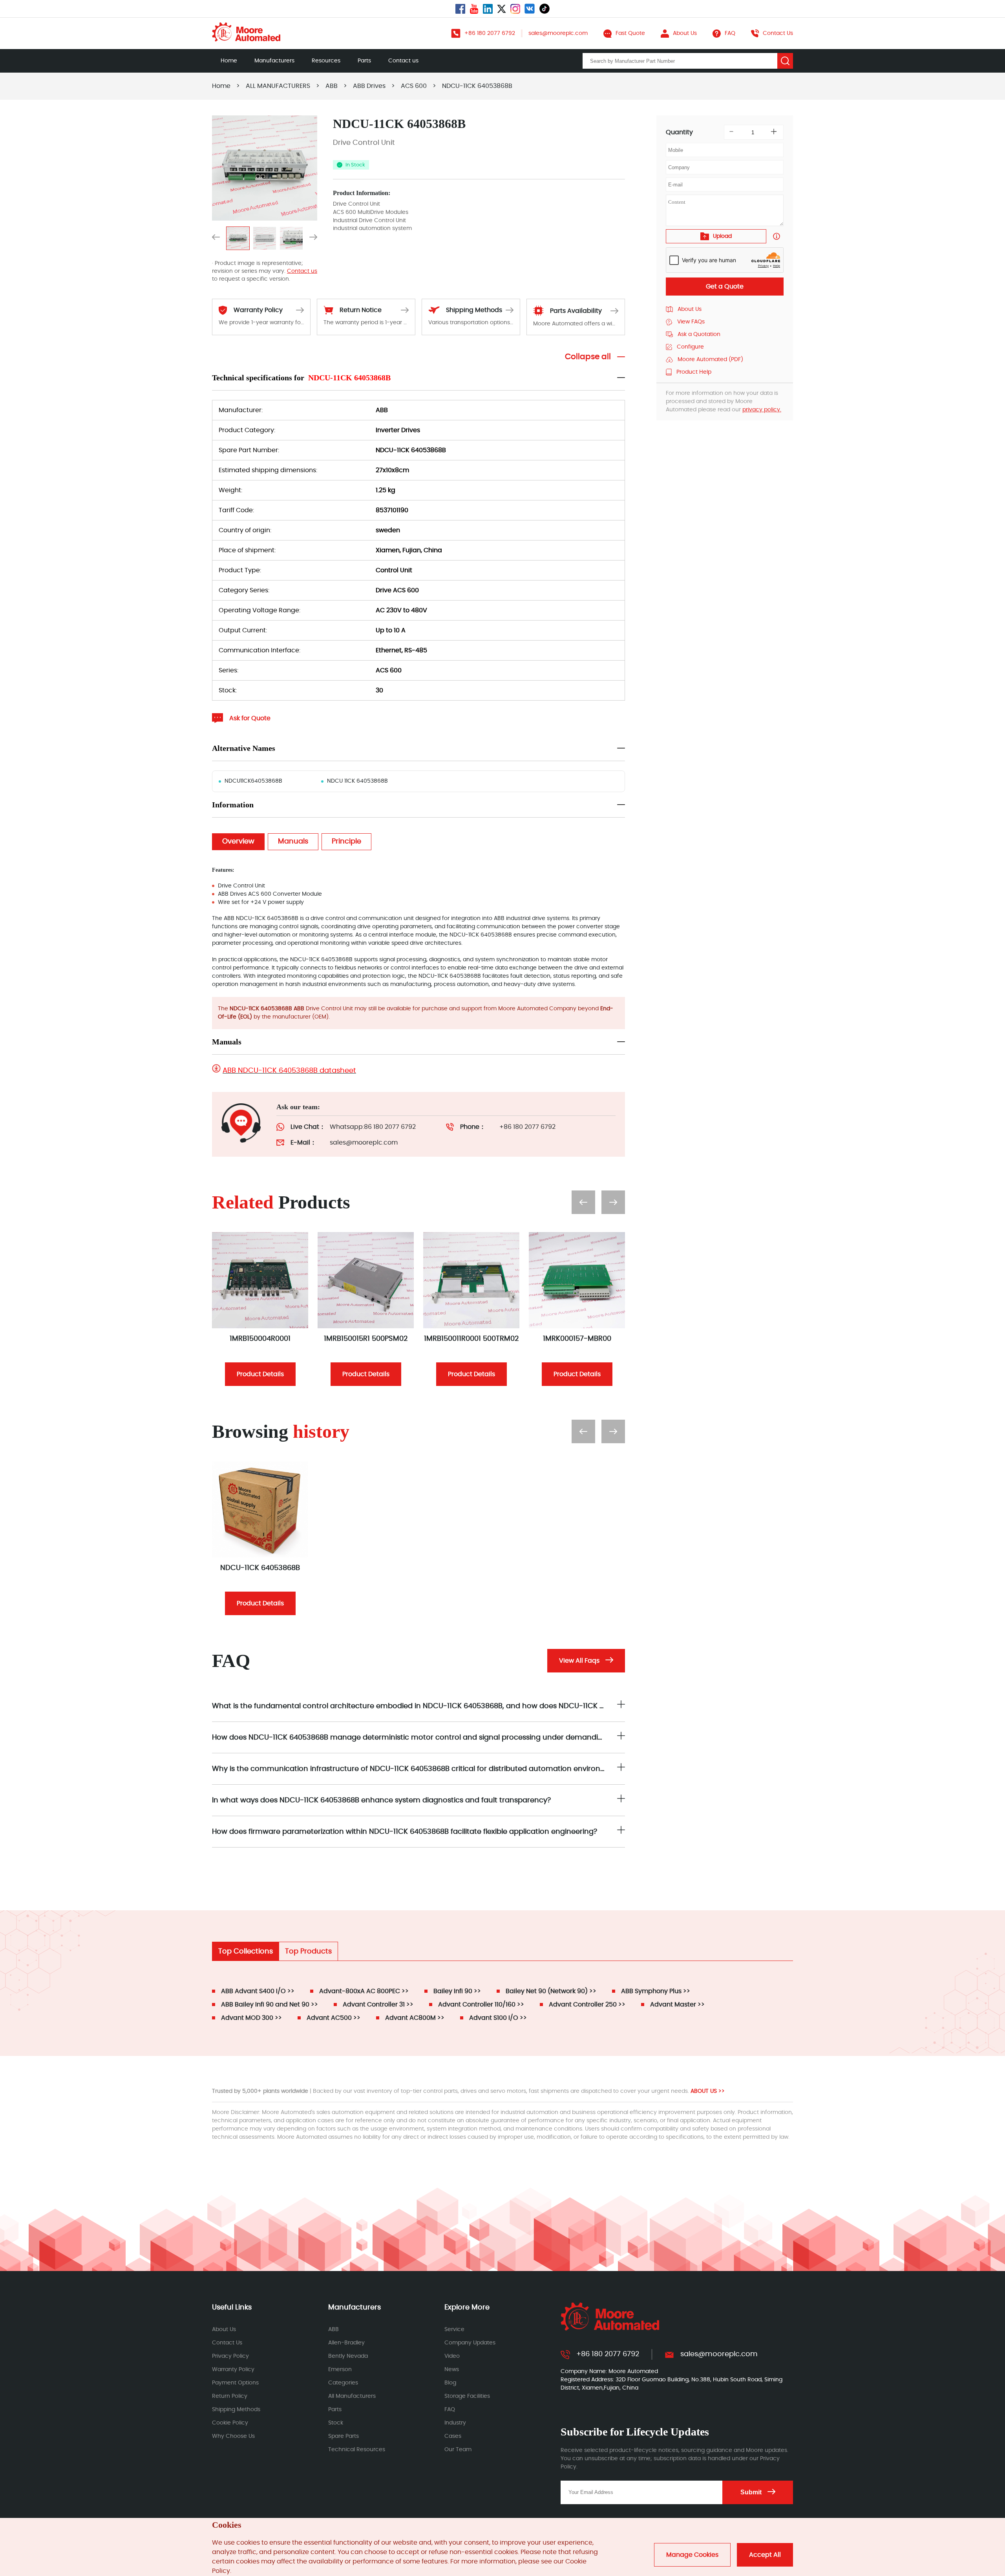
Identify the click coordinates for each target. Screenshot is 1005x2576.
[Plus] (774, 132)
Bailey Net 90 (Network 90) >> (551, 1991)
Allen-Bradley (346, 2343)
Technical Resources (357, 2450)
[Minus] (731, 132)
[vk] (530, 9)
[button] (216, 238)
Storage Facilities (467, 2396)
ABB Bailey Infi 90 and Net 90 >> (270, 2005)
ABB (332, 86)
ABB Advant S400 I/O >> (258, 1991)
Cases (453, 2436)
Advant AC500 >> (333, 2018)
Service (454, 2330)
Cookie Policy (230, 2423)
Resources (326, 61)
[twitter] (502, 9)
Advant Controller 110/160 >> (481, 2005)
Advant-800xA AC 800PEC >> (364, 1991)
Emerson (340, 2370)
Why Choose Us (233, 2436)
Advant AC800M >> (415, 2018)
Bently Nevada (348, 2356)
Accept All (765, 2555)
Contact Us (227, 2343)
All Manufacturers (352, 2396)
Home (229, 61)
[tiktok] (545, 9)
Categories (343, 2383)
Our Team (458, 2450)
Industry (455, 2423)
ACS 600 (414, 86)
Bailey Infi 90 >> (457, 1991)
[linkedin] (488, 9)
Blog (450, 2383)
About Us (224, 2330)
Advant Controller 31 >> (378, 2005)
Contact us (403, 61)
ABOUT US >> (708, 2091)
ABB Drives (369, 86)
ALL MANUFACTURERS (278, 86)
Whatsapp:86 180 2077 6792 (373, 1127)
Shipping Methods (236, 2410)
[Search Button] (785, 61)
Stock (336, 2423)
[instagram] (515, 9)
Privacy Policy (230, 2356)
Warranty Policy (233, 2370)
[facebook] (460, 9)
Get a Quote (725, 287)
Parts (364, 61)
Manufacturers (274, 61)
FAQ (450, 2410)
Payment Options (235, 2383)
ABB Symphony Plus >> (656, 1991)
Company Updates (470, 2343)
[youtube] (474, 9)
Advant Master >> (677, 2005)
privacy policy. (762, 410)
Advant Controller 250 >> (587, 2005)
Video (452, 2356)
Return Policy (230, 2396)
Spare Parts (344, 2436)
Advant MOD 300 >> (251, 2018)
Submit (751, 2492)
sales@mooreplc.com (364, 1143)
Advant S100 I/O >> (498, 2018)
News (452, 2370)
